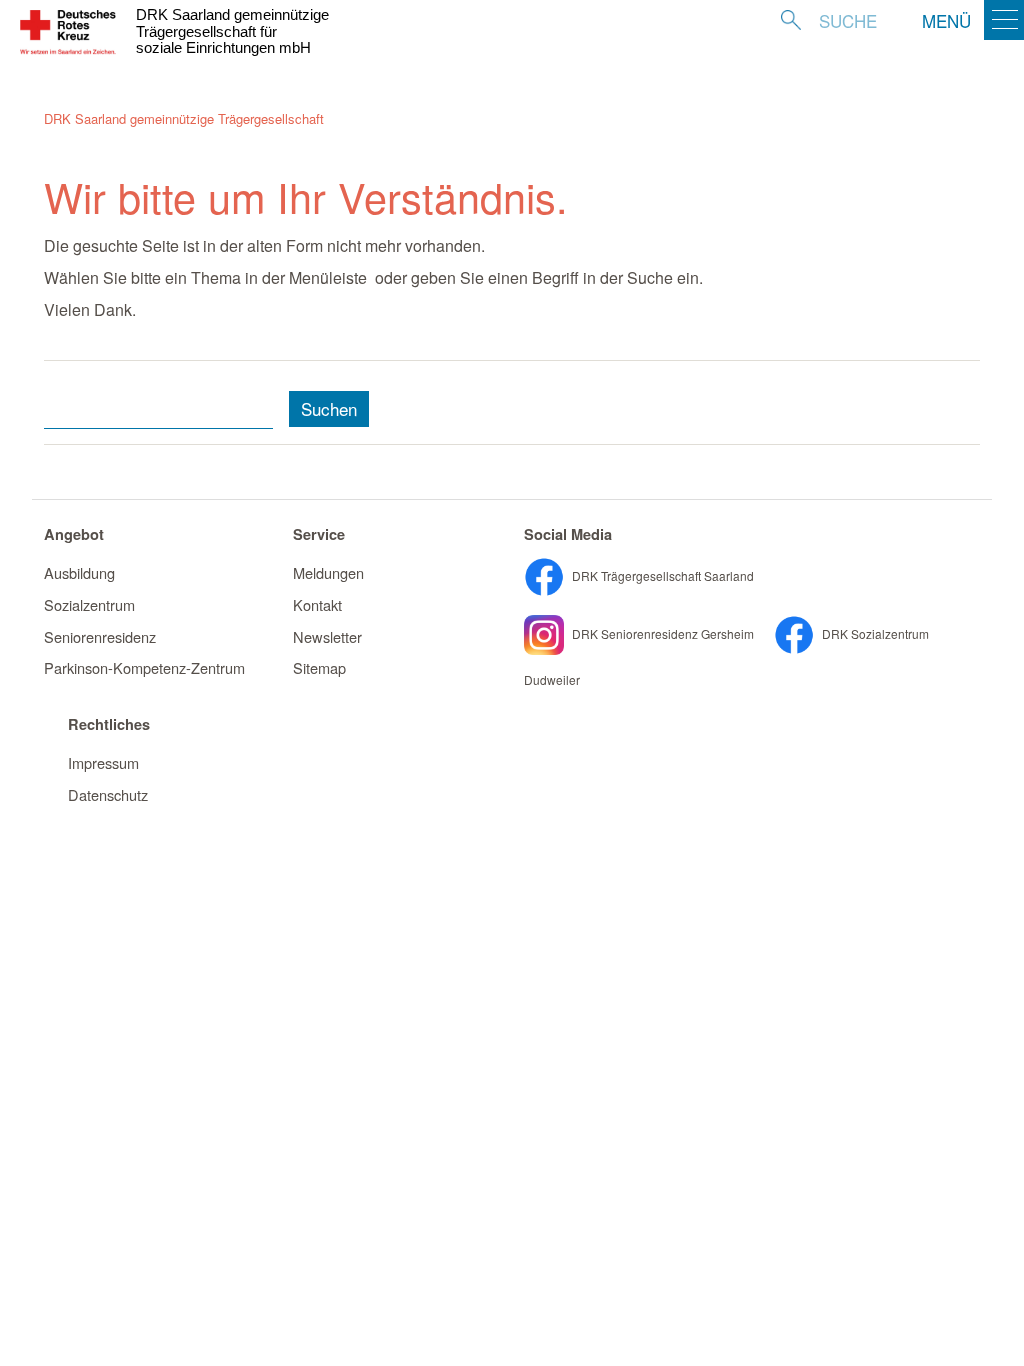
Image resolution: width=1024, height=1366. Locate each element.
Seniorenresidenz (100, 636)
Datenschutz (108, 794)
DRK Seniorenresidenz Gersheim (661, 633)
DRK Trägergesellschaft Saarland (661, 575)
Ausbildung (79, 572)
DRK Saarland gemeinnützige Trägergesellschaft (184, 118)
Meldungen (328, 572)
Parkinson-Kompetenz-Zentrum (144, 667)
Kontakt (317, 604)
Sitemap (319, 667)
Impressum (103, 762)
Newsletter (327, 636)
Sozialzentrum (89, 604)
